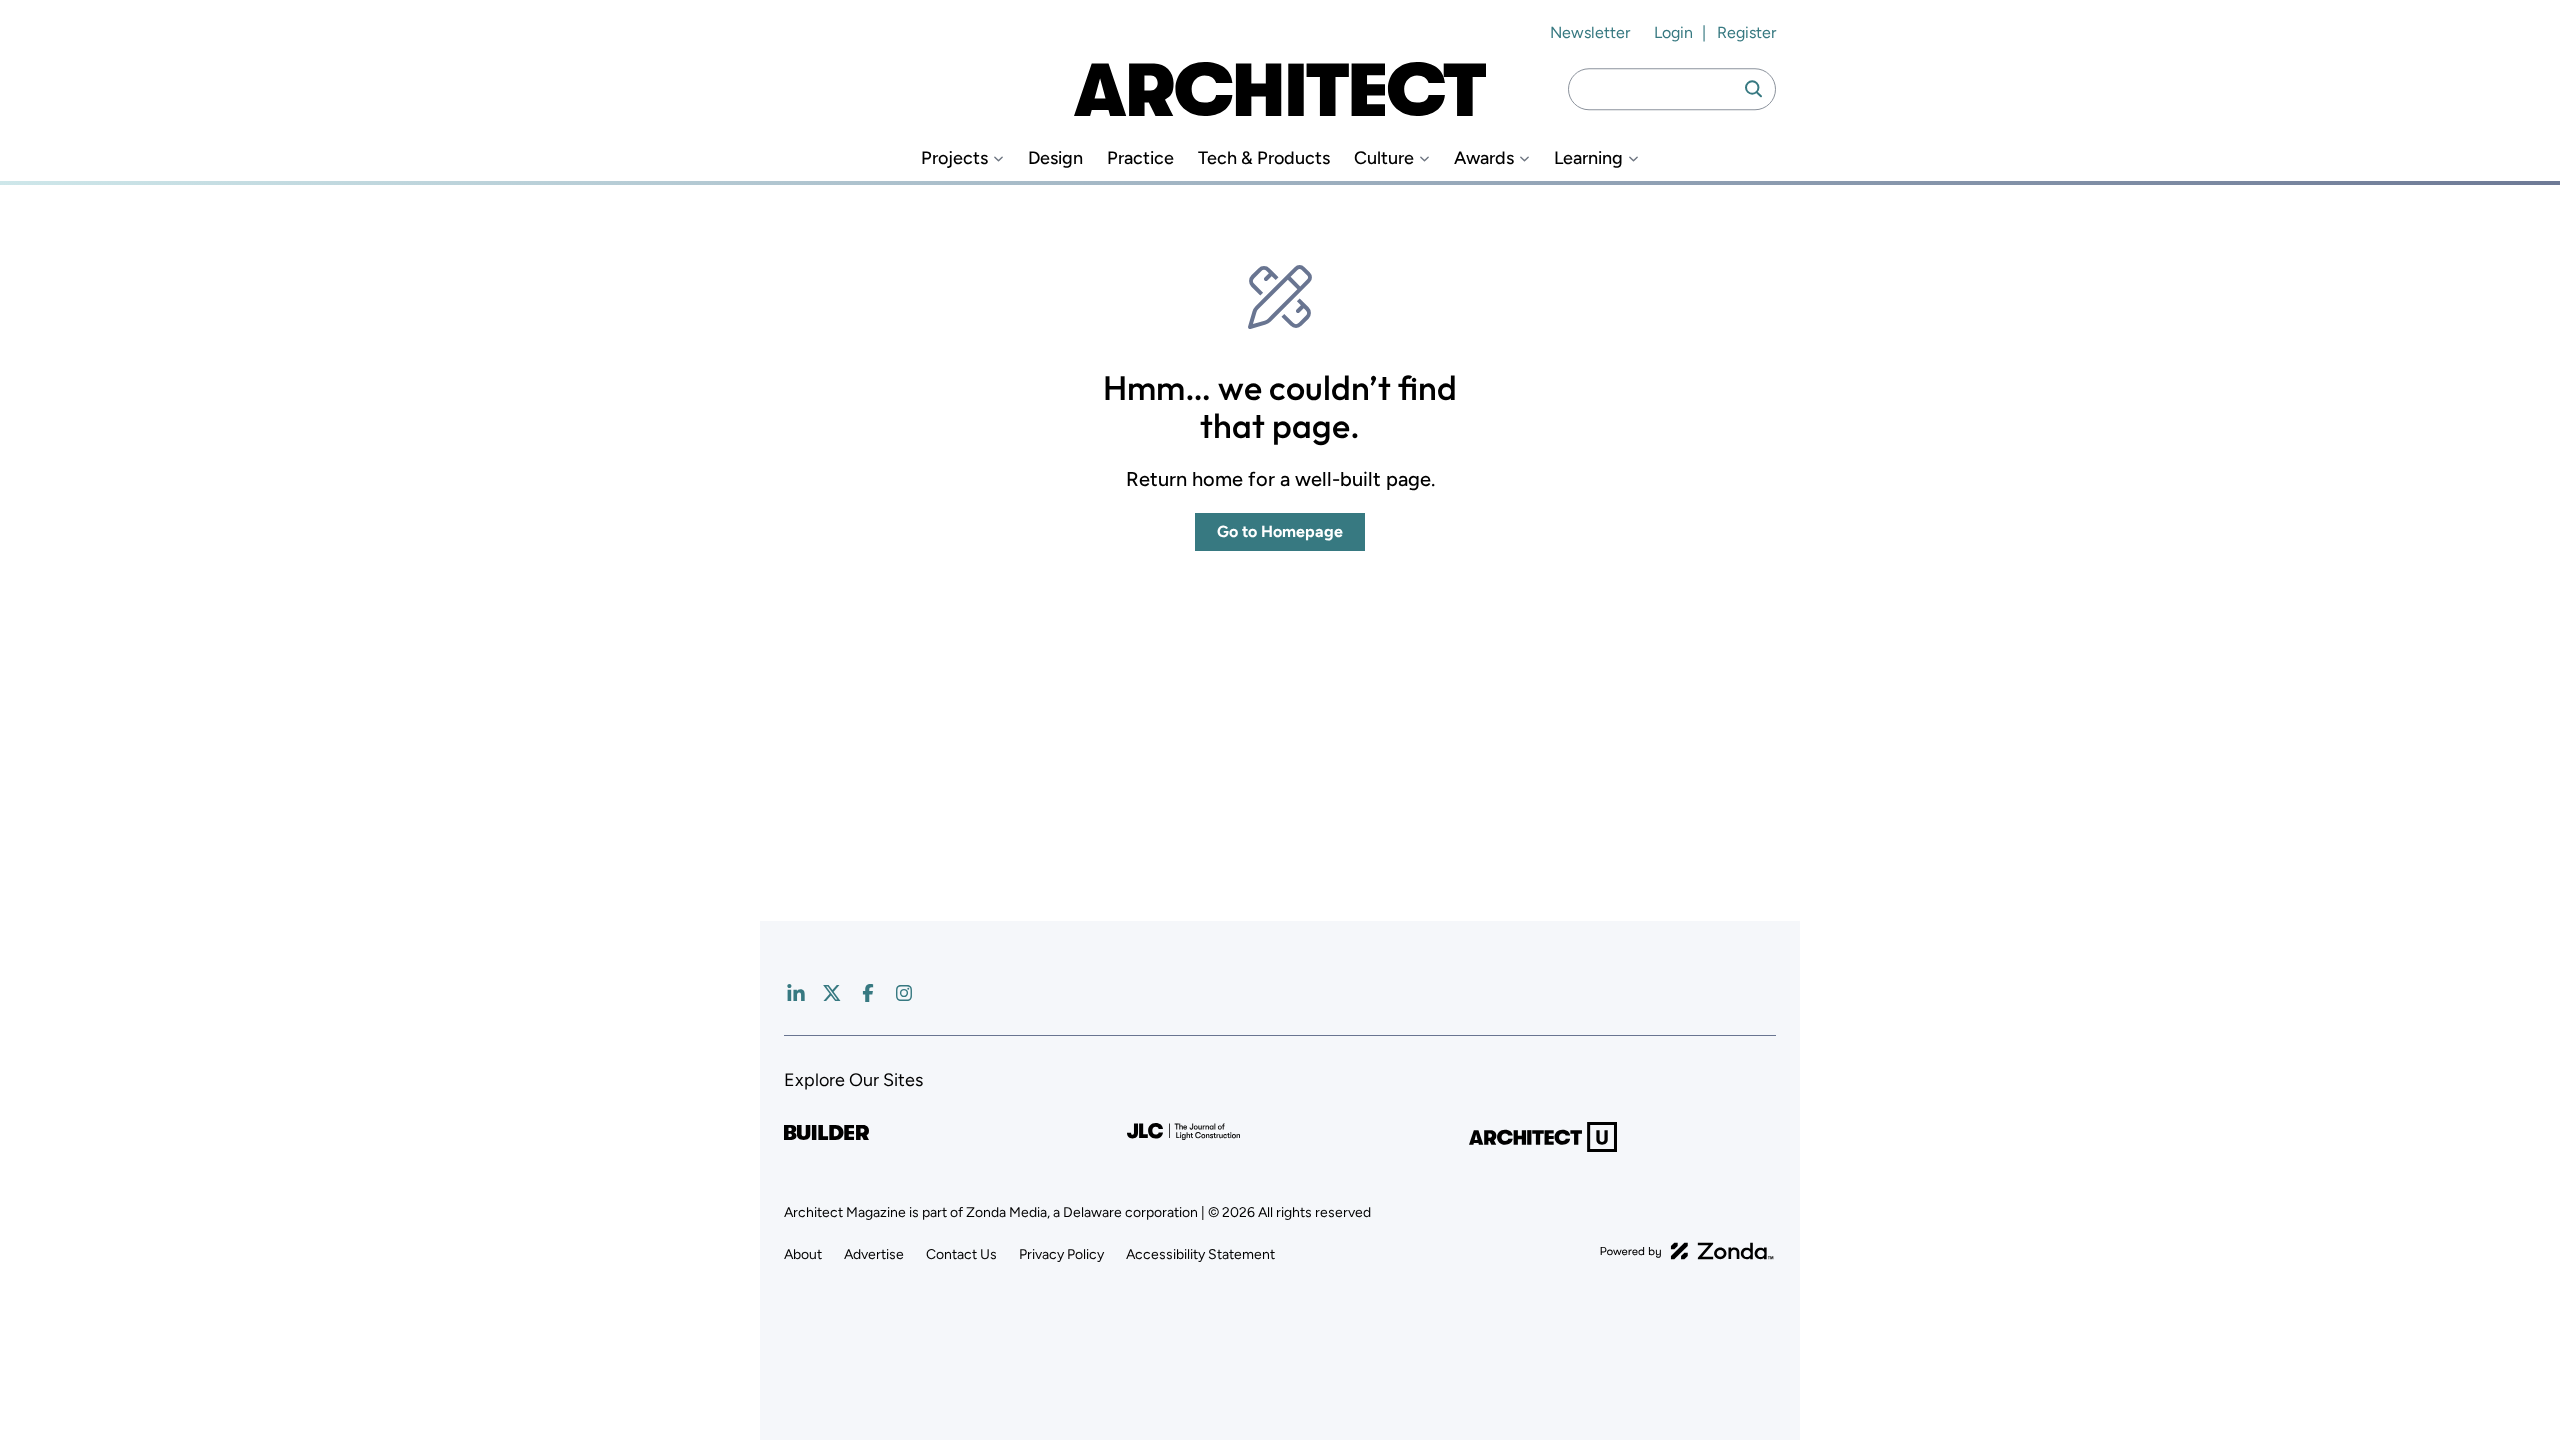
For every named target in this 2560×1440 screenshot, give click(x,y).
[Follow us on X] (832, 993)
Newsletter (1590, 32)
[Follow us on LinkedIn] (796, 993)
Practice (1140, 158)
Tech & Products (1264, 158)
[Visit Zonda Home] (1687, 1251)
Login (1673, 32)
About (803, 1254)
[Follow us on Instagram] (904, 993)
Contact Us (961, 1254)
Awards (1484, 158)
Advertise (874, 1254)
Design (1055, 158)
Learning (1588, 158)
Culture (1384, 158)
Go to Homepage (1280, 531)
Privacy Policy (1061, 1254)
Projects (954, 158)
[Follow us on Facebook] (868, 993)
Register (1746, 32)
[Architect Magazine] (1280, 89)
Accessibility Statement (1200, 1254)
